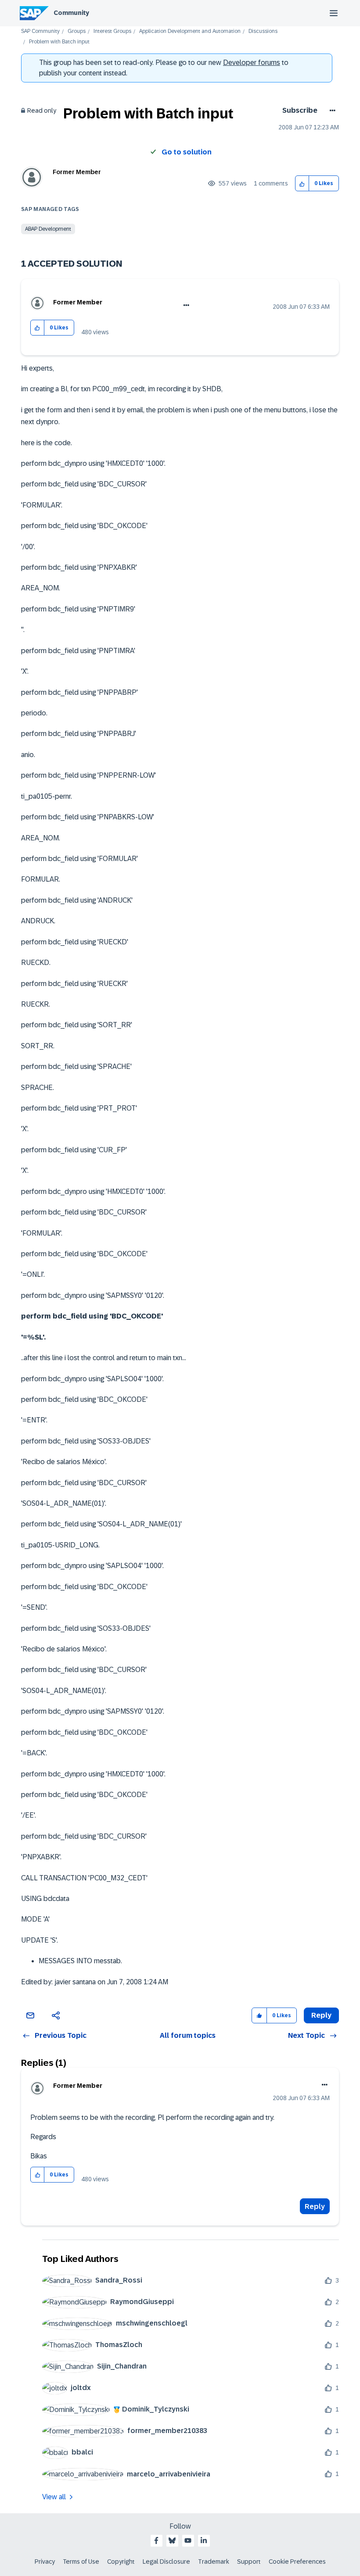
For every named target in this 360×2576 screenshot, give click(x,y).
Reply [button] (321, 2015)
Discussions (263, 31)
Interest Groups (112, 31)
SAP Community (40, 31)
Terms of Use (81, 2562)
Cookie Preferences (297, 2562)
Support (249, 2562)
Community (71, 13)
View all (54, 2497)
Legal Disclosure (166, 2562)
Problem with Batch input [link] (59, 42)
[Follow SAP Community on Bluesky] (172, 2540)
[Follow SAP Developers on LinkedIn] (204, 2540)
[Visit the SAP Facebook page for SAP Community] (156, 2540)
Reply (315, 2206)
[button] (302, 184)
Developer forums (252, 63)
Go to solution (187, 152)
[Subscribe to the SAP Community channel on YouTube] (188, 2540)
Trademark (214, 2562)
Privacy (45, 2562)
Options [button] (331, 111)
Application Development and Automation (190, 31)
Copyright (121, 2562)
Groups (77, 31)
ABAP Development (48, 229)
